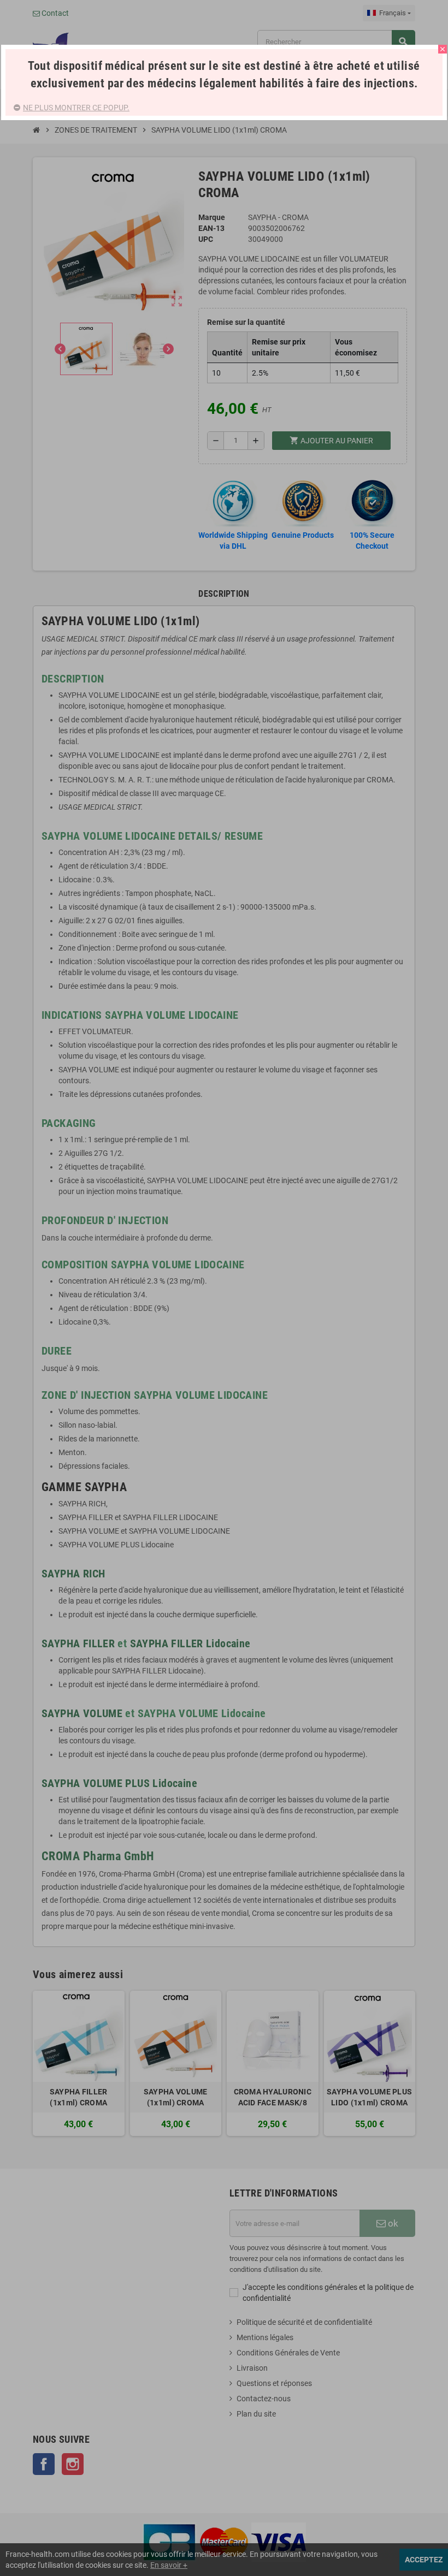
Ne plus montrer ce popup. (76, 108)
